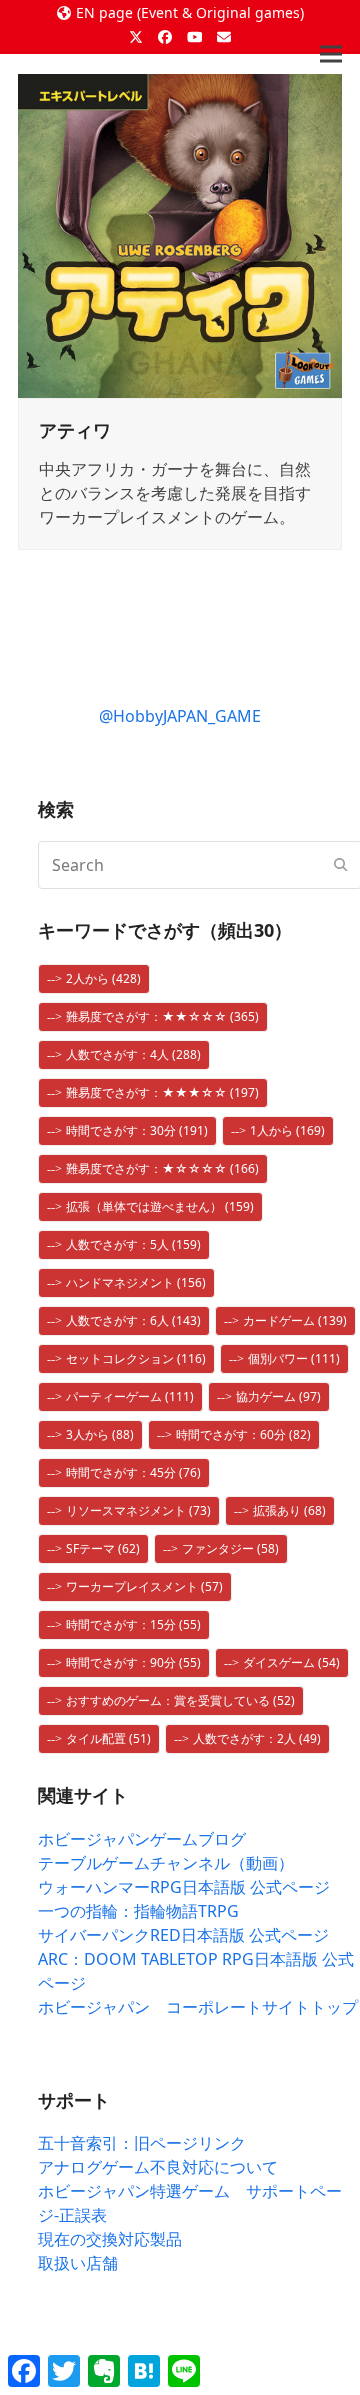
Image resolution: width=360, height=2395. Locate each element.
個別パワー (294, 1358)
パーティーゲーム (130, 1396)
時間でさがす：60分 (243, 1434)
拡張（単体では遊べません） (160, 1206)
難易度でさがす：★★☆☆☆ (162, 1016)
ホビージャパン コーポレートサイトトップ (198, 2007)
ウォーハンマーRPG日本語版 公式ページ (184, 1887)
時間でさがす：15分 (133, 1624)
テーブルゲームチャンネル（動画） (166, 1863)
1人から (287, 1130)
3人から (100, 1434)
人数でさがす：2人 (257, 1738)
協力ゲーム (278, 1396)
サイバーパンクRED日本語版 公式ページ (183, 1935)
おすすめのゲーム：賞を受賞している (180, 1700)
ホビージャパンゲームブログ (142, 1839)
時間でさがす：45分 (133, 1472)
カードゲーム (295, 1320)
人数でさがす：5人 (133, 1244)
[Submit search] (341, 865)
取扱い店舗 (78, 2263)
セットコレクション (136, 1358)
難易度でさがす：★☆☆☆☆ (162, 1168)
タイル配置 (108, 1738)
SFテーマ (103, 1548)
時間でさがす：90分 (133, 1662)
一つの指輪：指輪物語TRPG (138, 1911)
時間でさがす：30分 (137, 1130)
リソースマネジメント (138, 1510)
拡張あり (289, 1510)
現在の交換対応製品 (110, 2239)
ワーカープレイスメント (144, 1586)
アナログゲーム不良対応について (158, 2167)
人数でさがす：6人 (133, 1320)
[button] (331, 54)
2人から (103, 978)
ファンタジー (230, 1548)
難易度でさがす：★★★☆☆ (162, 1092)
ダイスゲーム (291, 1662)
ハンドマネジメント (136, 1282)
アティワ (75, 430)
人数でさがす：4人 (133, 1054)
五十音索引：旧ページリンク (142, 2143)
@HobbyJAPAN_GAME (180, 716)
